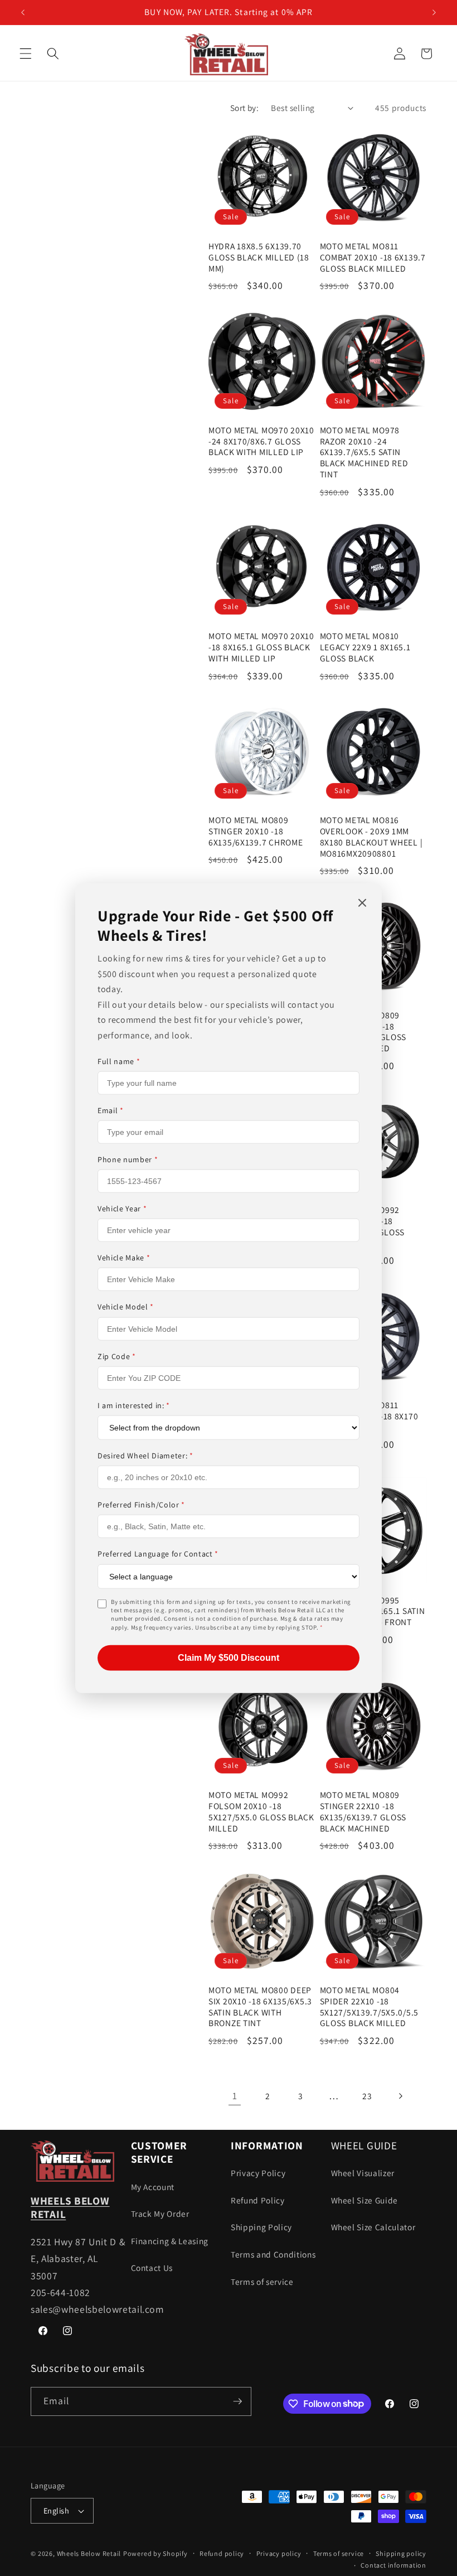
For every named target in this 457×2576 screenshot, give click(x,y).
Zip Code (117, 1356)
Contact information (393, 2565)
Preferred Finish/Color (141, 1505)
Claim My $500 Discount (229, 1658)
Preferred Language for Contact (158, 1554)
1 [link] (235, 2096)
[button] (26, 54)
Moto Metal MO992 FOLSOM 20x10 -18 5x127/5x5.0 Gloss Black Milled (261, 1812)
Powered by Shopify (155, 2553)
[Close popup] (362, 903)
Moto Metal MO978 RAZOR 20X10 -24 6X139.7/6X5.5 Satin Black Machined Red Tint (364, 453)
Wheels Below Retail (89, 2553)
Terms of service (262, 2282)
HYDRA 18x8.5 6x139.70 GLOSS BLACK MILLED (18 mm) (259, 257)
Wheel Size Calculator (373, 2227)
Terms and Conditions (273, 2254)
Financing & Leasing (170, 2241)
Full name (119, 1061)
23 (367, 2096)
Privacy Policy (258, 2173)
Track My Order (160, 2213)
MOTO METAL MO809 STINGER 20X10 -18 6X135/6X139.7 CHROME (256, 831)
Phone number (128, 1159)
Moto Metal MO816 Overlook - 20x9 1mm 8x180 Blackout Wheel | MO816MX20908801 (371, 837)
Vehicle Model (126, 1307)
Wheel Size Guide (365, 2200)
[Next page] (400, 2096)
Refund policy (222, 2553)
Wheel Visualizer (363, 2173)
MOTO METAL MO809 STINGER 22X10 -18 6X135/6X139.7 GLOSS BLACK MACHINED (363, 1812)
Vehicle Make (124, 1258)
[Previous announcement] (23, 12)
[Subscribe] (237, 2401)
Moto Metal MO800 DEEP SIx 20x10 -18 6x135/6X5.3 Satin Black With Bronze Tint (260, 2007)
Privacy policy (279, 2553)
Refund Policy (258, 2200)
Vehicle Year (122, 1209)
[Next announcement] (434, 12)
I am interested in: (134, 1405)
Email (111, 1110)
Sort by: (245, 108)
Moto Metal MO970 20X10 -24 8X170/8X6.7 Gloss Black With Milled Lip (261, 441)
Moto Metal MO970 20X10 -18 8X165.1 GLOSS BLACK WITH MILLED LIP (261, 647)
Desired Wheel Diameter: (145, 1456)
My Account (153, 2187)
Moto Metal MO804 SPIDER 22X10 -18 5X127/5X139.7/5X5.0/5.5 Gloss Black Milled (370, 2007)
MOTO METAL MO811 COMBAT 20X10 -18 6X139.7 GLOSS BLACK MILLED (373, 257)
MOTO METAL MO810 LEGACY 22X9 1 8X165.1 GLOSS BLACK (365, 647)
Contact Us (152, 2268)
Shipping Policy (261, 2227)
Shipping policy (401, 2553)
